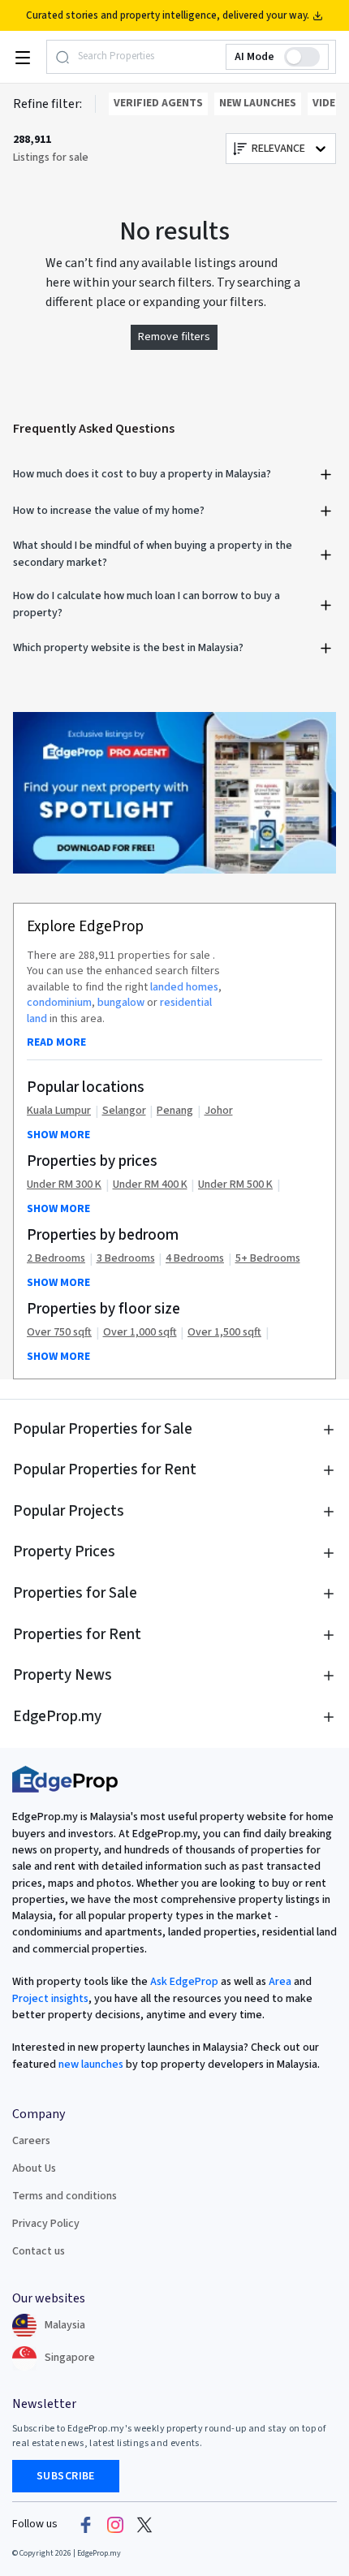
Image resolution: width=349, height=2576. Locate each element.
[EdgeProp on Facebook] (86, 2525)
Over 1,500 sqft (224, 1333)
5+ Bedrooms (268, 1259)
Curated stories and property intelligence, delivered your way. (168, 15)
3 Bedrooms (126, 1259)
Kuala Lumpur (59, 1111)
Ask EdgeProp (184, 1982)
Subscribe (66, 2476)
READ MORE (56, 1042)
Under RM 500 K (235, 1185)
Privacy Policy (46, 2224)
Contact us (39, 2251)
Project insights (50, 1999)
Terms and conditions (65, 2196)
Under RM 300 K (64, 1185)
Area (279, 1982)
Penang (175, 1111)
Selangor (124, 1111)
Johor (219, 1111)
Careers (31, 2141)
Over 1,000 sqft (140, 1333)
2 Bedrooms (56, 1259)
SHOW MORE (58, 1135)
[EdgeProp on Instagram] (115, 2525)
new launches (91, 2065)
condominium (59, 1003)
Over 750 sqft (59, 1333)
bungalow (121, 1003)
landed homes (184, 987)
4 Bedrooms (195, 1259)
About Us (34, 2168)
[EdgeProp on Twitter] (144, 2525)
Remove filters (174, 337)
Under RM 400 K (150, 1185)
